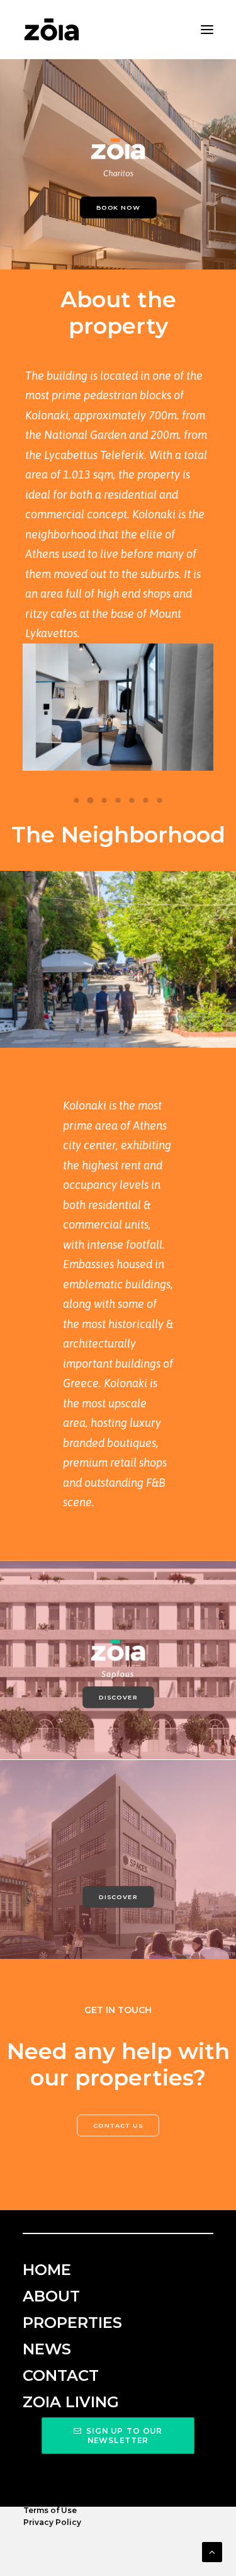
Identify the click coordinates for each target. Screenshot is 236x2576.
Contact (61, 2375)
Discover (118, 1698)
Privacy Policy (52, 2522)
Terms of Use (50, 2510)
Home (47, 2270)
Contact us (118, 2125)
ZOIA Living (71, 2402)
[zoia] (52, 30)
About (51, 2296)
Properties (72, 2323)
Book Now (118, 207)
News (47, 2349)
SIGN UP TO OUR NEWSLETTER (126, 2436)
